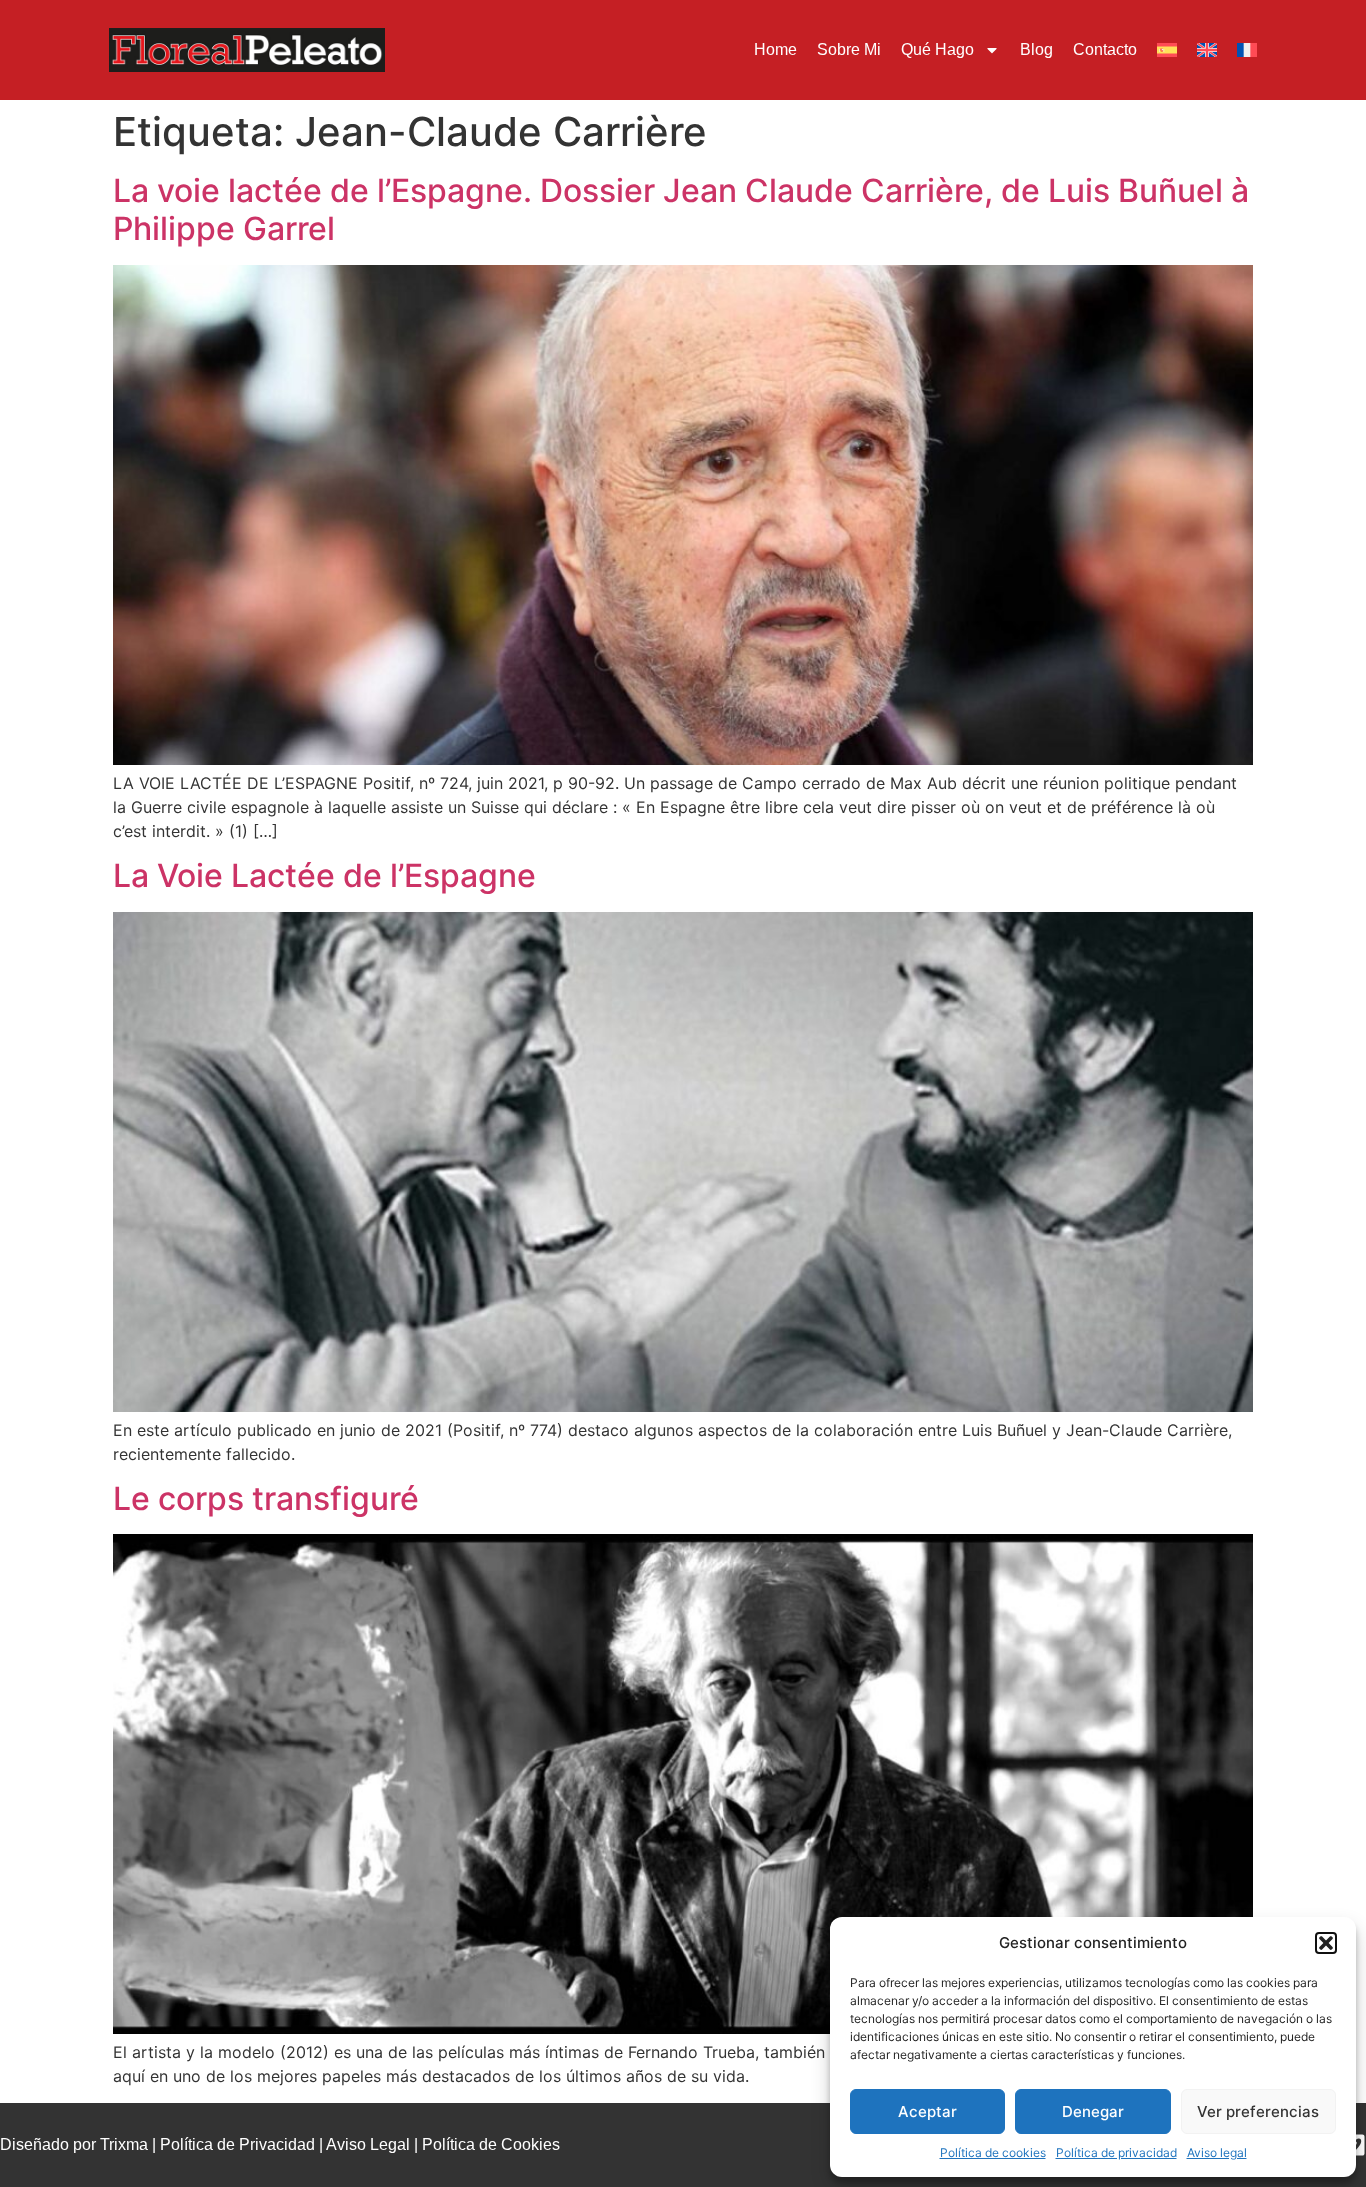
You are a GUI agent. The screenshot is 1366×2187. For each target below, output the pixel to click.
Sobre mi (849, 49)
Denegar (1093, 2111)
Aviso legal (1217, 2152)
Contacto (1105, 49)
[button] (1326, 1943)
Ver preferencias (1258, 2111)
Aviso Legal (368, 2144)
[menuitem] (1167, 50)
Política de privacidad (1116, 2152)
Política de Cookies (491, 2144)
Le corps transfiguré (266, 1498)
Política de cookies (993, 2152)
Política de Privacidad (237, 2144)
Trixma (124, 2144)
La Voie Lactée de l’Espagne (324, 875)
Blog (1036, 49)
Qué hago (937, 49)
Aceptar (927, 2111)
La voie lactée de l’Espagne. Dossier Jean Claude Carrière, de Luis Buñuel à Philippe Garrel (681, 209)
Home (775, 49)
